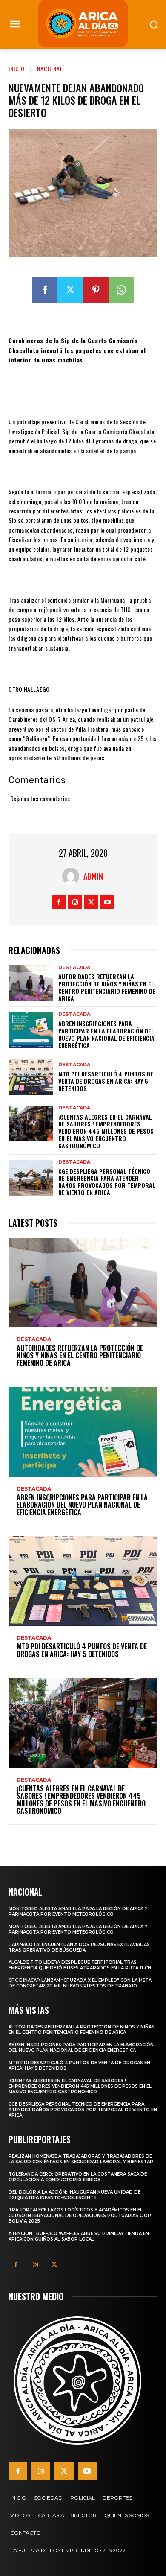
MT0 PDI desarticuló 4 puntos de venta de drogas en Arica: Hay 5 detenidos (106, 1081)
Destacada (74, 967)
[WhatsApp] (121, 290)
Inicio (17, 69)
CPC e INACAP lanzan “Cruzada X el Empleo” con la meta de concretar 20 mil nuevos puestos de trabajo (80, 1983)
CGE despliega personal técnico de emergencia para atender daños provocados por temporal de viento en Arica (107, 1182)
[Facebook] (45, 290)
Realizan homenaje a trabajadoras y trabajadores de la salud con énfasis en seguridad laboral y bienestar (81, 2159)
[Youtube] (107, 902)
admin (93, 876)
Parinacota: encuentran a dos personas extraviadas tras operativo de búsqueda (79, 1947)
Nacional (50, 69)
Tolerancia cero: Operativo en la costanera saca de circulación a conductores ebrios (78, 2177)
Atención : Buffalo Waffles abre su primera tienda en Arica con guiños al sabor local (79, 2236)
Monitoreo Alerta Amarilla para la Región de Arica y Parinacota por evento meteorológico (78, 1911)
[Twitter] (70, 290)
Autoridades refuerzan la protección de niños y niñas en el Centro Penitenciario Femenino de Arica (107, 987)
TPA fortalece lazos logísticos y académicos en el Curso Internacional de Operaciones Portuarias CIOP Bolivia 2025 (80, 2216)
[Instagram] (75, 902)
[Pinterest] (96, 290)
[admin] (73, 876)
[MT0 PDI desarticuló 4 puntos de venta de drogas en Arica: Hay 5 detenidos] (31, 1077)
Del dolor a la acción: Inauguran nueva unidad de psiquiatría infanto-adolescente (74, 2195)
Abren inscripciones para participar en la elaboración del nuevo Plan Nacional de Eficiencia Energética (106, 1034)
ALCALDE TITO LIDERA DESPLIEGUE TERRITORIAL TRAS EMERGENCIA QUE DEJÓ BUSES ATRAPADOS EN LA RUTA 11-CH (80, 1965)
